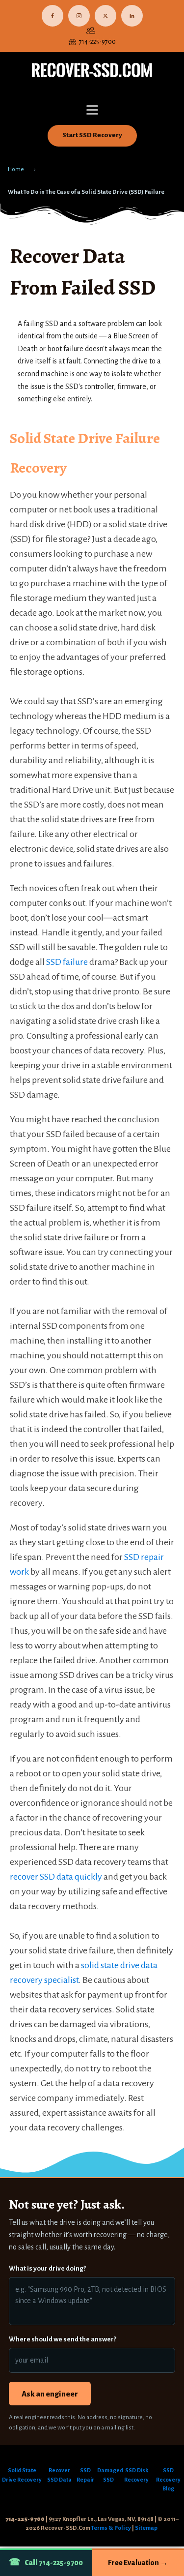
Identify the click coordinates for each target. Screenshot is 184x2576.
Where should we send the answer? (63, 2339)
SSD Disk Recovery (136, 2475)
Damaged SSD (109, 2475)
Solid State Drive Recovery (22, 2475)
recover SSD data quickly (56, 1877)
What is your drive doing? (47, 2268)
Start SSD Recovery (92, 135)
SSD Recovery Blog (168, 2480)
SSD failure (67, 962)
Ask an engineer (50, 2394)
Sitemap (146, 2528)
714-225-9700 (97, 42)
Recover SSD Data (59, 2475)
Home (16, 169)
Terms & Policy (111, 2528)
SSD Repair (85, 2475)
